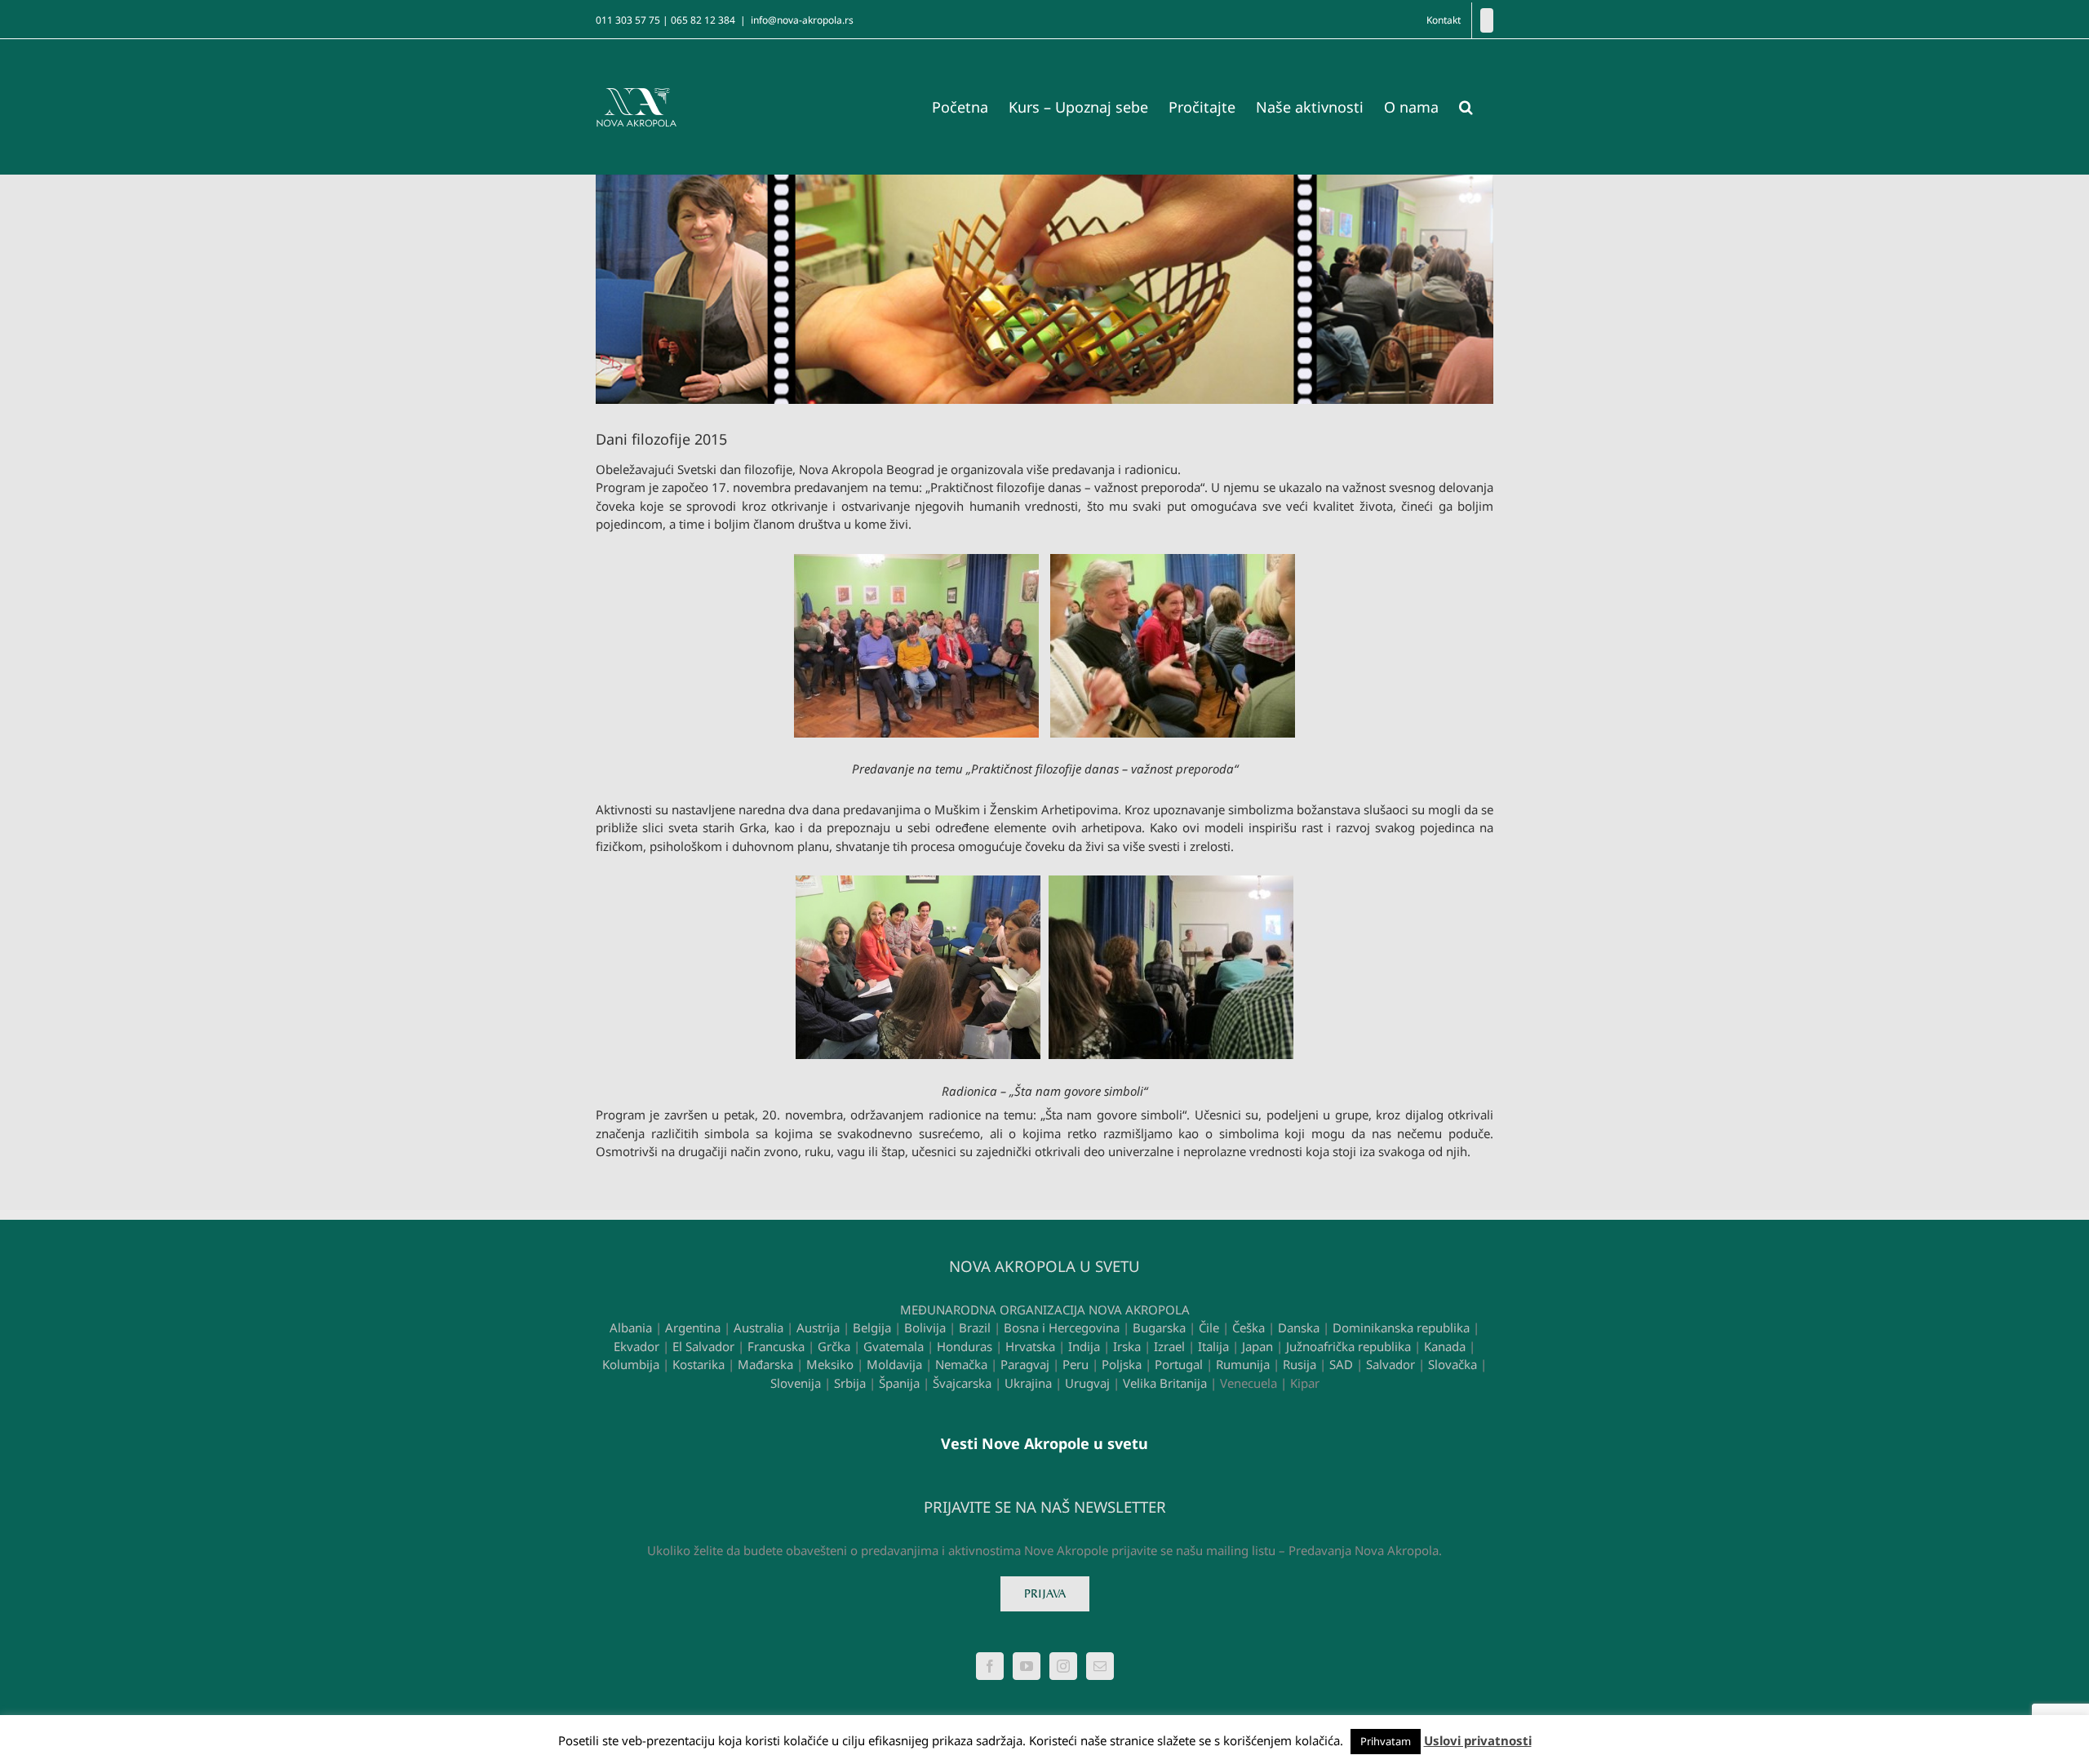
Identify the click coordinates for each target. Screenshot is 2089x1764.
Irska (1127, 1346)
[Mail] (1100, 1666)
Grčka (834, 1346)
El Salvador (703, 1346)
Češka (1249, 1327)
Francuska (776, 1346)
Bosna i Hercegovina (1062, 1327)
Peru (1076, 1364)
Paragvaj (1025, 1364)
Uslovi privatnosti (1478, 1740)
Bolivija (925, 1327)
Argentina (693, 1327)
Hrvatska (1030, 1346)
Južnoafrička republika (1348, 1346)
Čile (1209, 1327)
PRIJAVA (1045, 1594)
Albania (631, 1327)
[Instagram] (1063, 1666)
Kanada (1445, 1346)
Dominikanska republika (1401, 1327)
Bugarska (1159, 1327)
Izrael (1169, 1346)
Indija (1084, 1346)
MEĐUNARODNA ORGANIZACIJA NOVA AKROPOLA (1045, 1310)
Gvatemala (894, 1346)
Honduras (965, 1346)
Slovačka (1453, 1364)
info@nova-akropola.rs (802, 20)
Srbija (850, 1383)
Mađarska (765, 1364)
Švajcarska (962, 1383)
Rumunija (1243, 1364)
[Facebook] (1487, 20)
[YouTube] (1027, 1666)
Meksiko (830, 1364)
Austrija (818, 1327)
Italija (1213, 1346)
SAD (1341, 1364)
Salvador (1390, 1364)
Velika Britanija (1165, 1383)
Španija (899, 1383)
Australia (758, 1327)
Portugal (1179, 1364)
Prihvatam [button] (1386, 1741)
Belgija (872, 1327)
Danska (1299, 1327)
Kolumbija (631, 1364)
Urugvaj (1087, 1383)
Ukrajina (1028, 1383)
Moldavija (894, 1364)
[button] (1466, 107)
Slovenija (796, 1383)
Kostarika (699, 1364)
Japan (1257, 1346)
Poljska (1122, 1364)
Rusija (1300, 1364)
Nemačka (961, 1364)
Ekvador (636, 1346)
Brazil (975, 1327)
